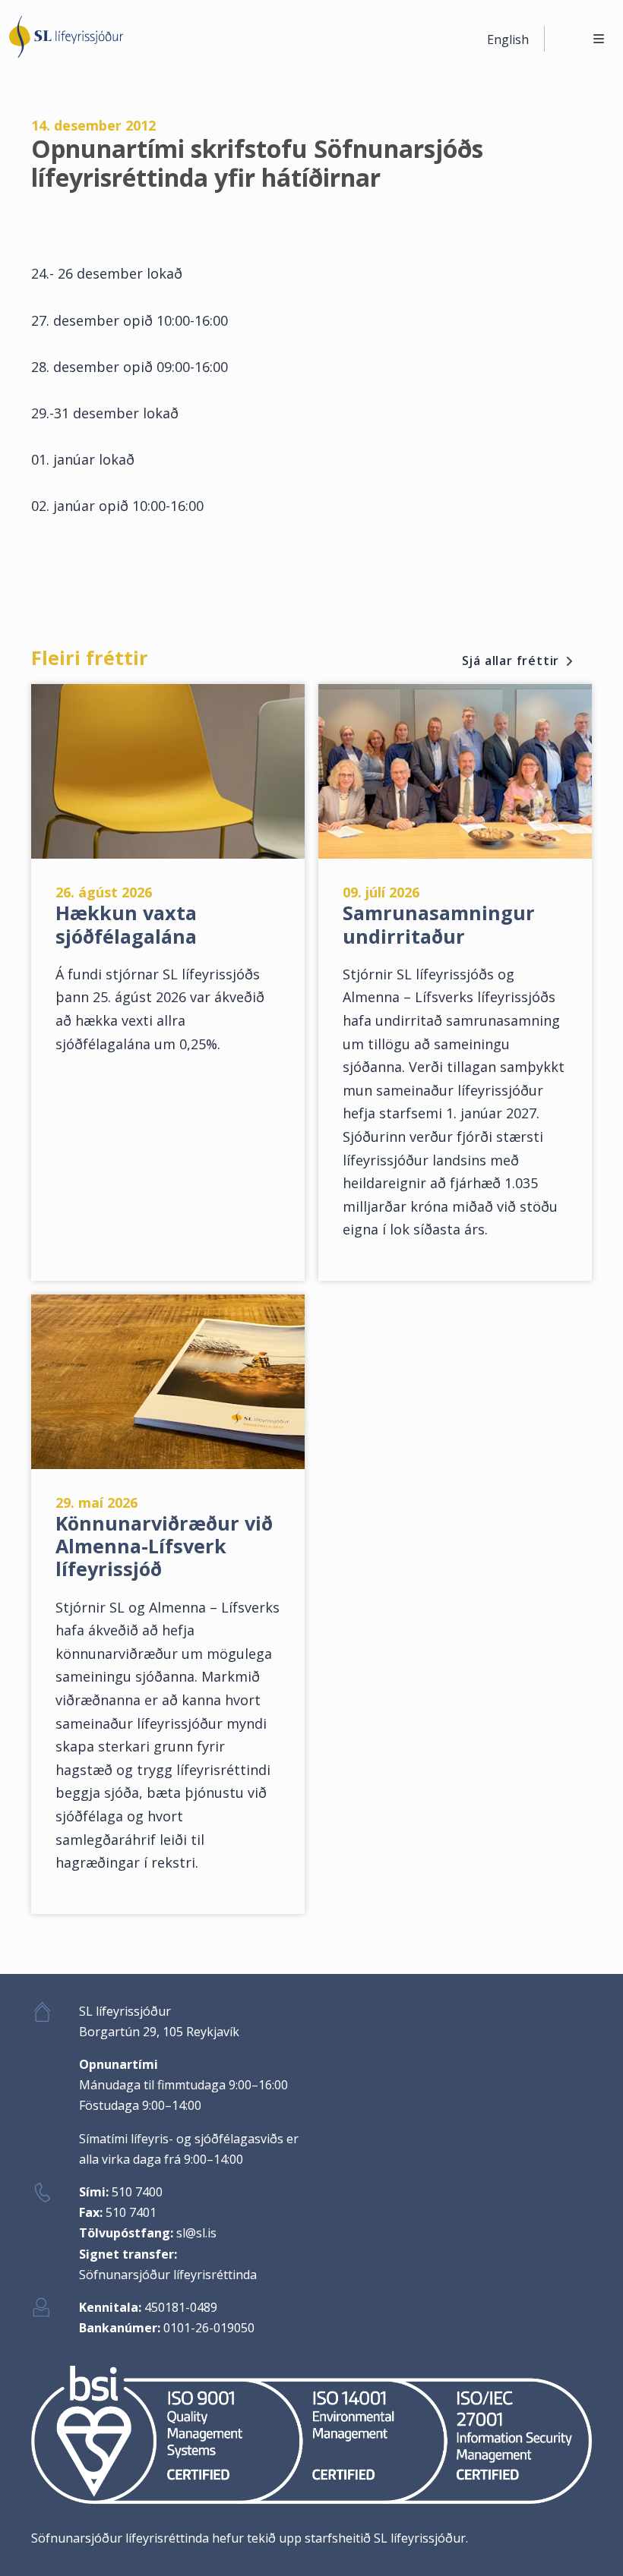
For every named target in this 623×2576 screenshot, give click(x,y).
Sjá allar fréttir (511, 661)
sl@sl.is (196, 2233)
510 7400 (137, 2192)
